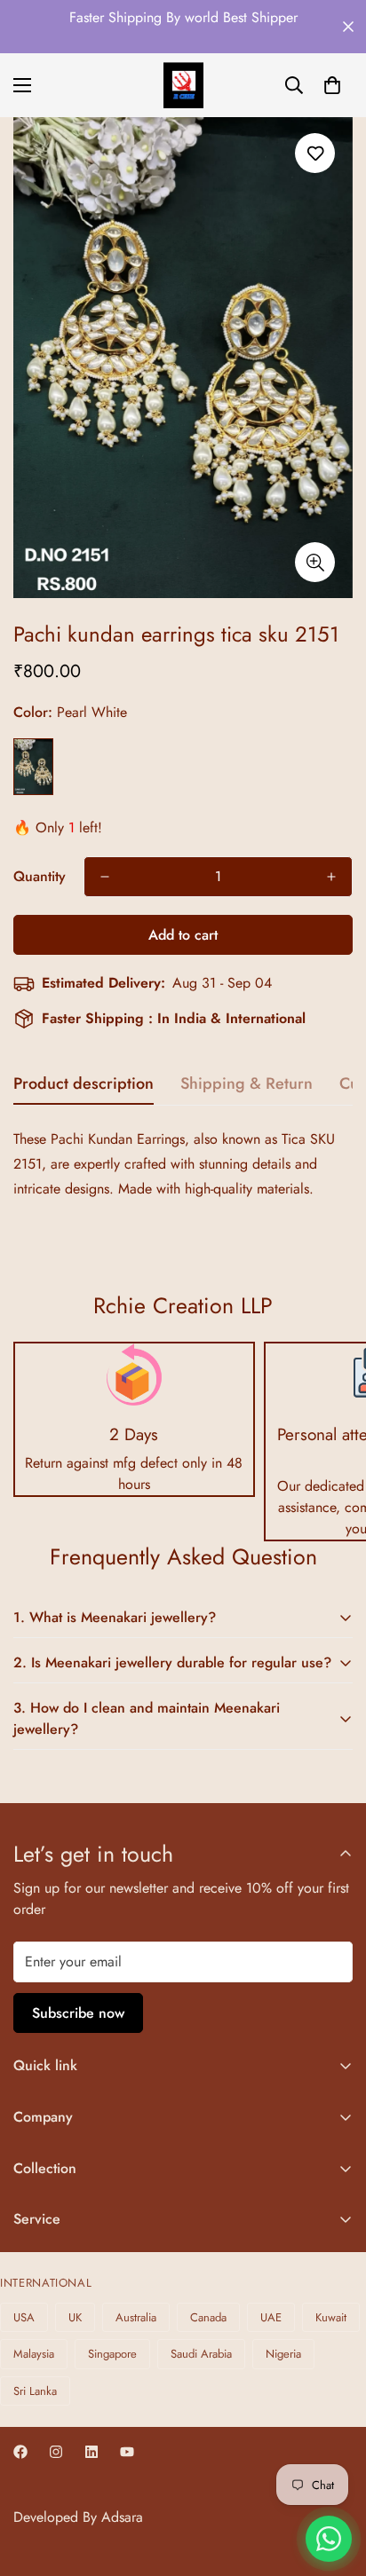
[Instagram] (56, 2452)
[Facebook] (20, 2452)
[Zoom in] (315, 562)
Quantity (40, 876)
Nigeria (283, 2354)
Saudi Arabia (201, 2354)
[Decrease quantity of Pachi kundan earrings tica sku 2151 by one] (105, 877)
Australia (136, 2317)
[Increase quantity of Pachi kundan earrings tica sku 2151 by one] (331, 877)
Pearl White (33, 767)
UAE (271, 2317)
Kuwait (331, 2317)
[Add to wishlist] (315, 153)
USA (24, 2317)
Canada (208, 2317)
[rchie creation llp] (183, 85)
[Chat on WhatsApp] (329, 2539)
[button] (332, 85)
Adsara (122, 2517)
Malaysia (34, 2354)
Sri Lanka (35, 2391)
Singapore (112, 2354)
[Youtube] (127, 2452)
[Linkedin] (91, 2452)
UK (75, 2317)
